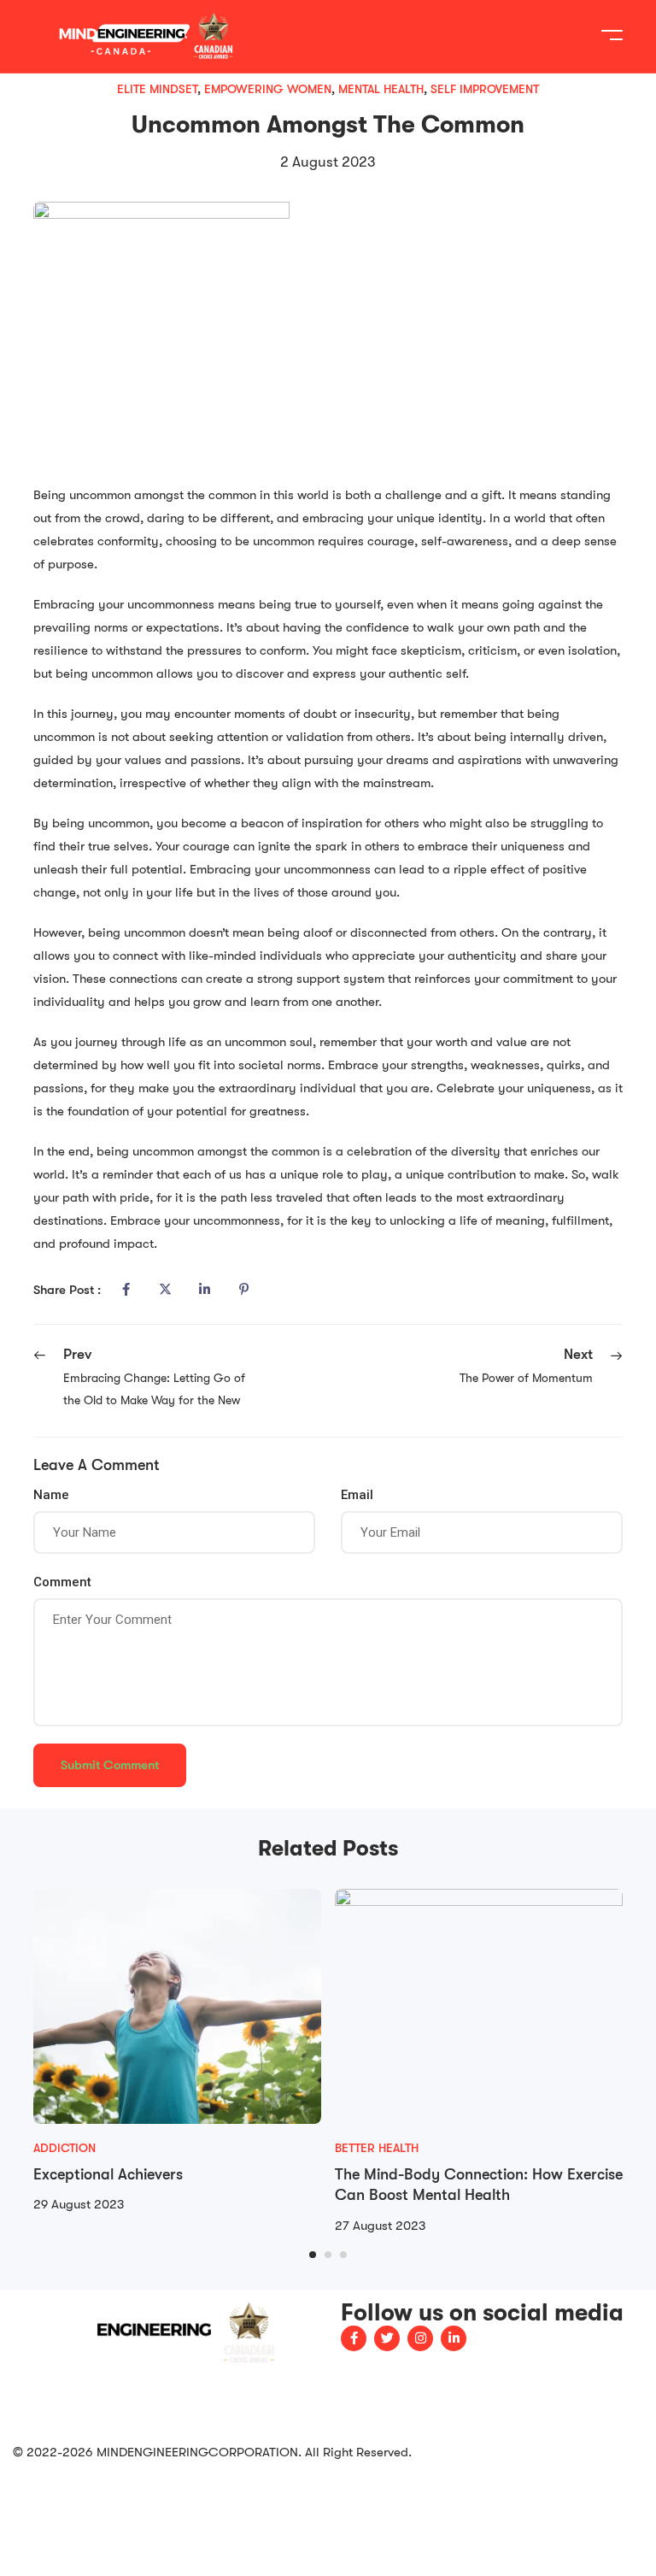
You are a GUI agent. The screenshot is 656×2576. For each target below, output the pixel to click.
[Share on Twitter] (165, 1290)
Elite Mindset (157, 89)
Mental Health (381, 89)
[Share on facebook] (126, 1290)
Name (51, 1495)
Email (357, 1495)
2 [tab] (328, 2255)
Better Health (377, 2148)
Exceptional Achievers (108, 2174)
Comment (62, 1582)
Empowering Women (268, 89)
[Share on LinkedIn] (204, 1290)
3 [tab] (343, 2255)
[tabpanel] (177, 2053)
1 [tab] (313, 2255)
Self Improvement (485, 89)
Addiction (64, 2148)
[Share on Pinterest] (243, 1290)
